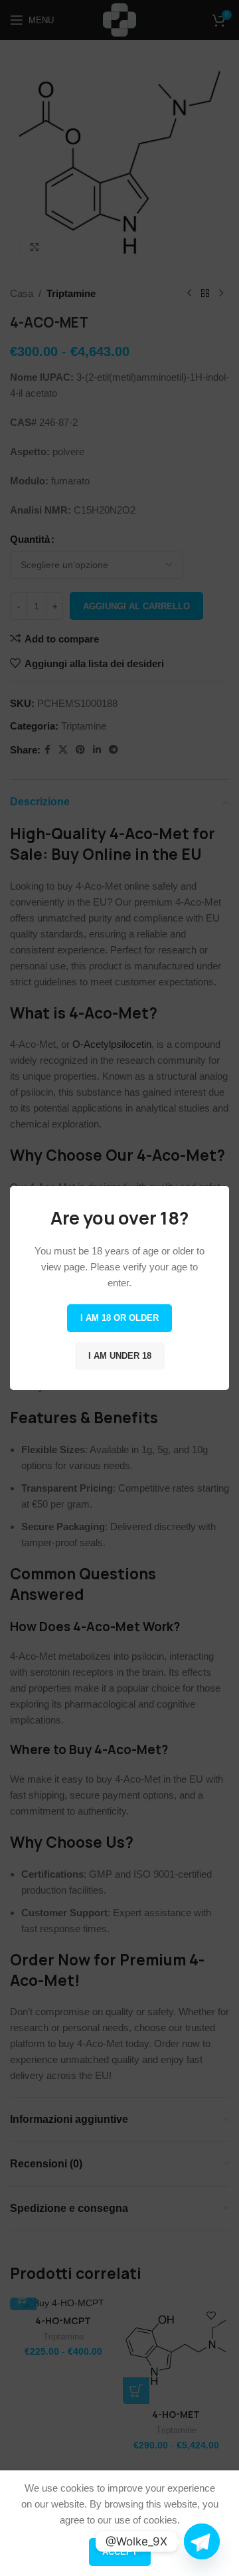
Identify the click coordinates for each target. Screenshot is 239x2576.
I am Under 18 (120, 1356)
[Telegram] (202, 2541)
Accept (120, 2552)
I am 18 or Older (119, 1318)
